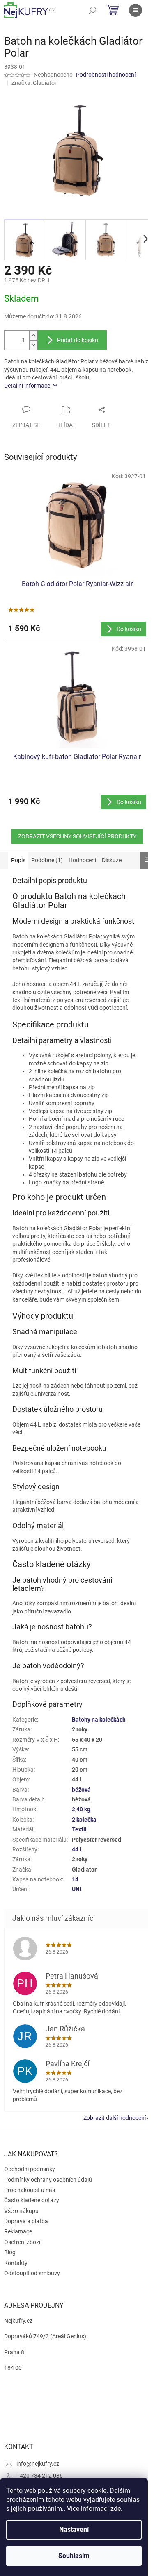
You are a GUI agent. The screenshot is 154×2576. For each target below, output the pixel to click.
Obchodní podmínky (30, 2169)
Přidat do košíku (78, 340)
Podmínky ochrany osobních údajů (48, 2180)
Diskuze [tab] (112, 860)
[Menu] (136, 10)
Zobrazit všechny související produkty (77, 836)
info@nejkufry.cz (38, 2464)
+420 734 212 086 (40, 2476)
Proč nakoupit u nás (30, 2190)
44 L (77, 1849)
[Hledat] (92, 10)
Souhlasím (74, 2556)
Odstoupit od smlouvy (32, 2273)
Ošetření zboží (22, 2242)
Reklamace (18, 2231)
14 (75, 1879)
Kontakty (16, 2263)
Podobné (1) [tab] (47, 860)
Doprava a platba (26, 2221)
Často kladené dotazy (32, 2200)
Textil (79, 1829)
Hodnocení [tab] (82, 860)
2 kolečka (84, 1820)
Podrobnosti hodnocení (106, 75)
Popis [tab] (18, 860)
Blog (10, 2252)
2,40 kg (81, 1809)
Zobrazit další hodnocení (115, 2118)
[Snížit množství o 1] (33, 345)
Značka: (34, 83)
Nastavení (74, 2529)
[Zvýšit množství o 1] (33, 335)
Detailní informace (27, 386)
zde (116, 2509)
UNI (77, 1889)
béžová (81, 1790)
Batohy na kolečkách (99, 1720)
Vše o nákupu (21, 2211)
